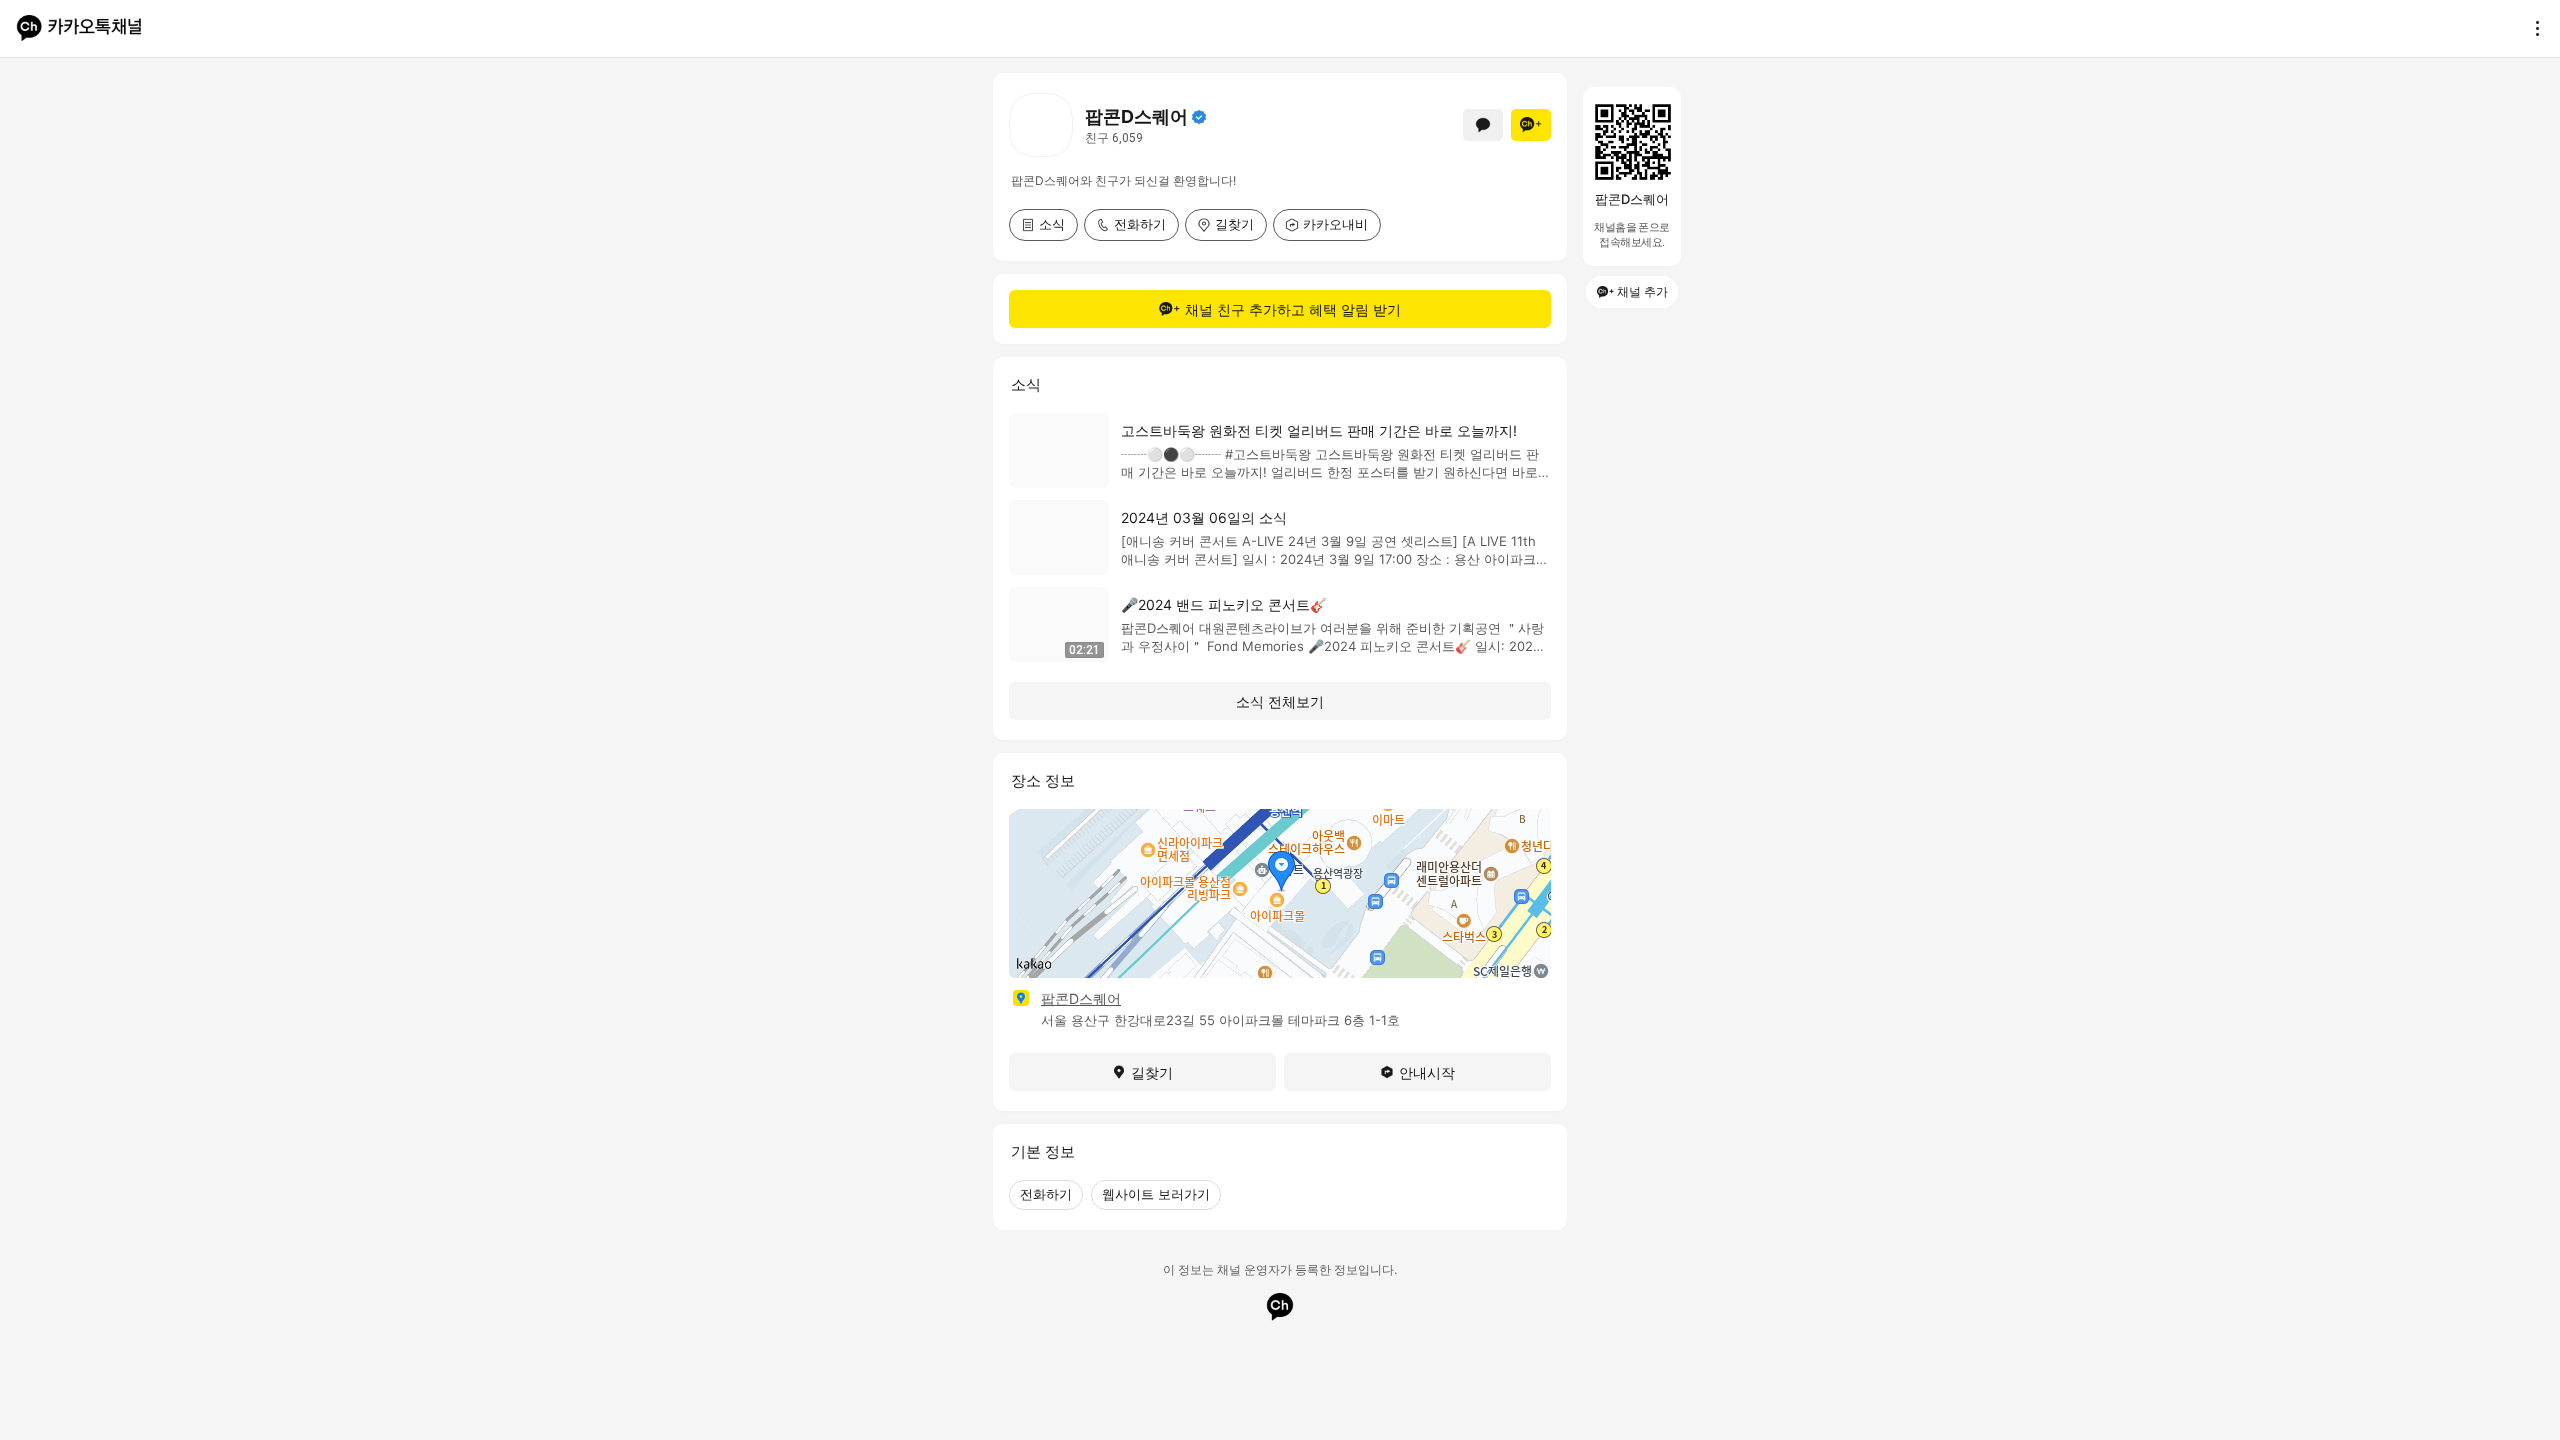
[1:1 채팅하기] (1483, 125)
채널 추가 (1642, 291)
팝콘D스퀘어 (1081, 998)
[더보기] (2532, 28)
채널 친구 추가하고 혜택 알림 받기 (1293, 309)
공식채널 (1199, 117)
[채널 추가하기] (1531, 125)
